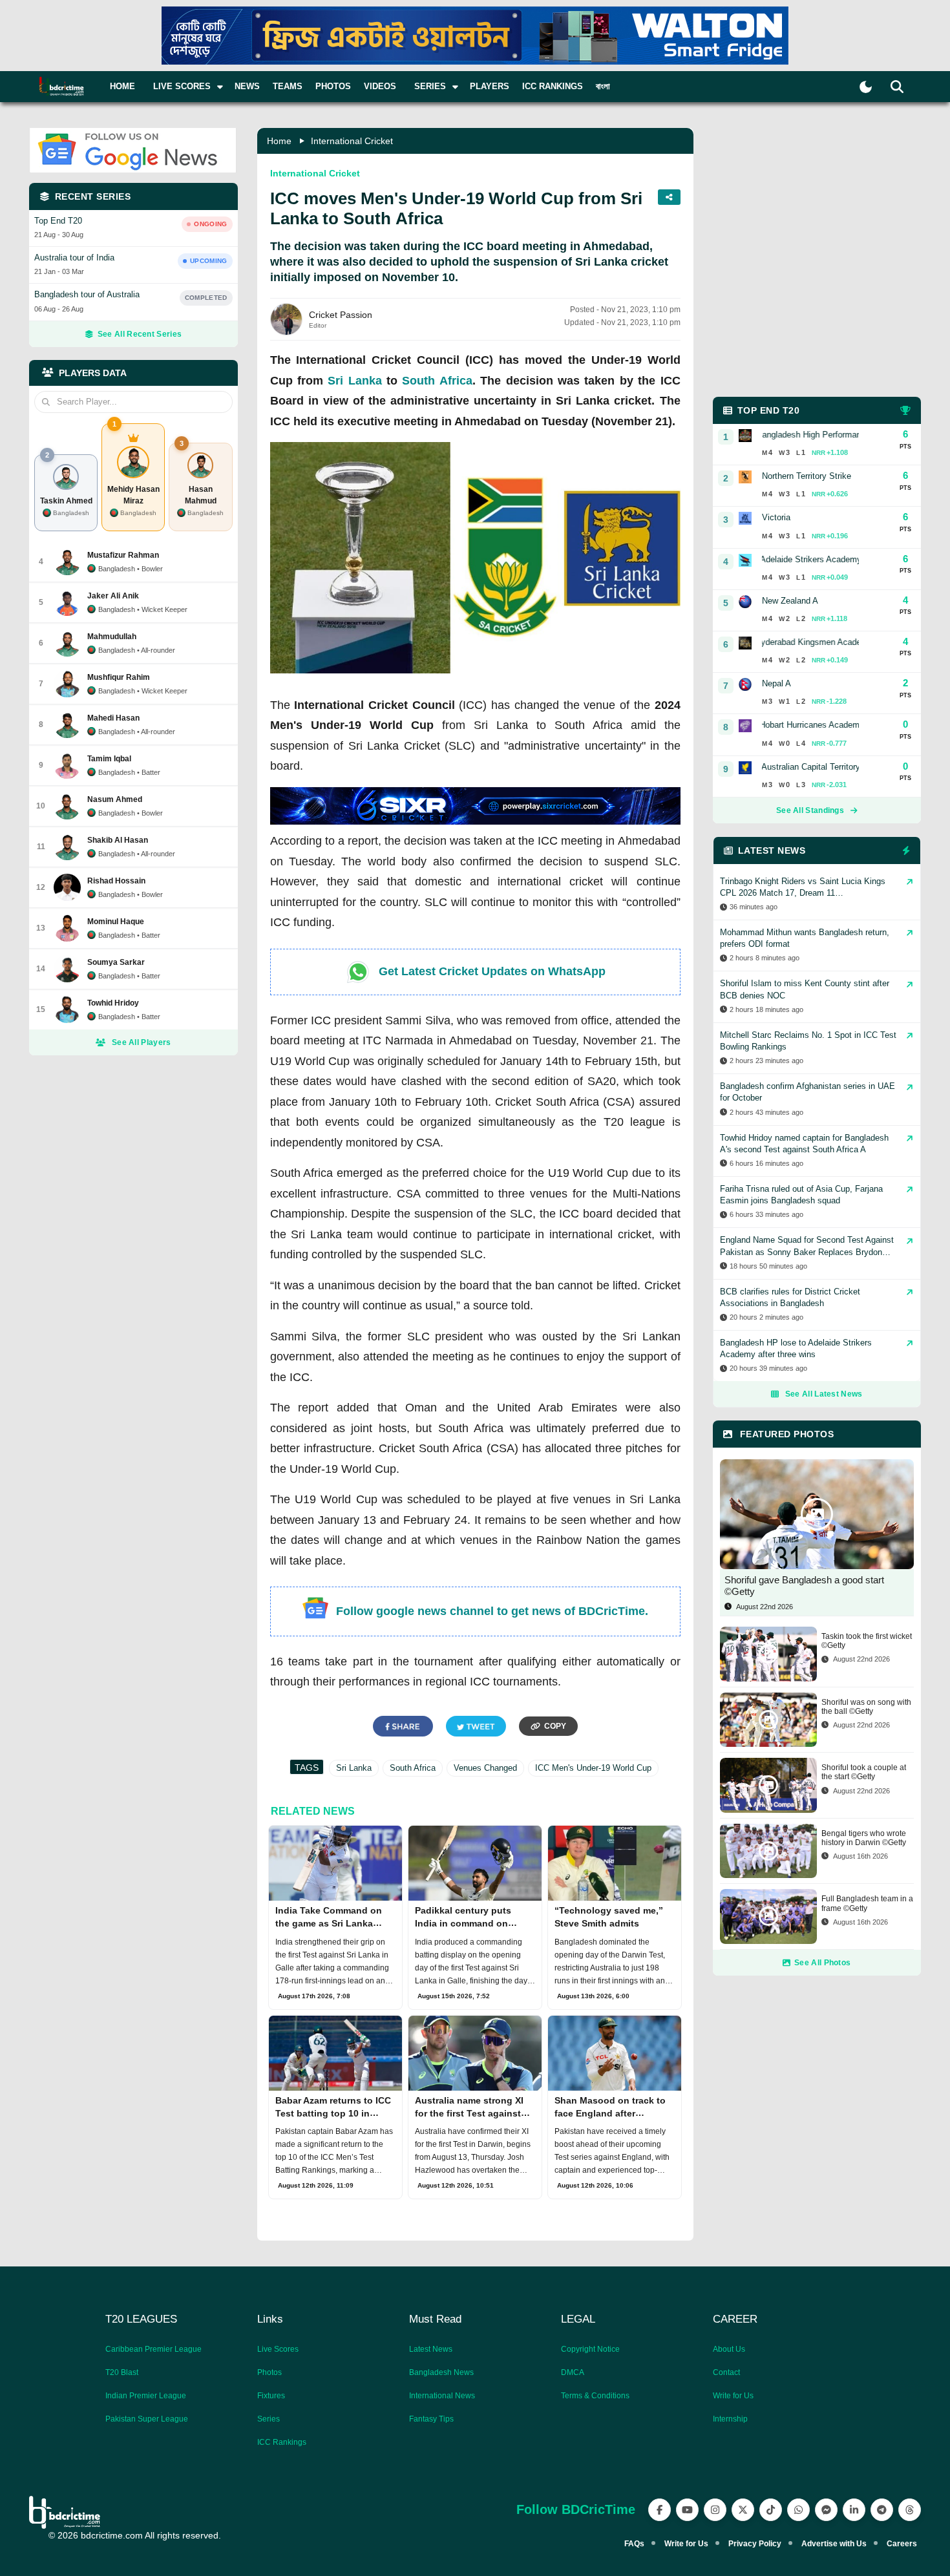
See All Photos (822, 1963)
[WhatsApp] (798, 2510)
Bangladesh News (441, 2372)
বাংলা (603, 86)
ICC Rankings (553, 86)
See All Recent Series (140, 334)
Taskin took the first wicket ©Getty (867, 1641)
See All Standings (810, 810)
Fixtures (271, 2396)
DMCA (573, 2372)
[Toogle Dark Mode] (866, 87)
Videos (380, 86)
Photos (333, 86)
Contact (726, 2372)
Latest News (431, 2349)
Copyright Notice (590, 2349)
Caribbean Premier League (153, 2349)
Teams (288, 86)
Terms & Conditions (595, 2396)
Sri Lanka (354, 381)
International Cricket (352, 141)
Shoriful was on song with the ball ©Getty (866, 1707)
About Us (729, 2349)
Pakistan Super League (147, 2419)
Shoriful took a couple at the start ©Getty (864, 1772)
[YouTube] (687, 2510)
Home (122, 86)
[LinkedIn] (854, 2510)
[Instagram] (715, 2510)
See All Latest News (824, 1394)
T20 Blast (122, 2372)
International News (442, 2396)
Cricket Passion (341, 315)
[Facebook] (660, 2510)
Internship (730, 2419)
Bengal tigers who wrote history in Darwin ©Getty (864, 1838)
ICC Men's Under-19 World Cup (593, 1768)
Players (490, 86)
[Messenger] (826, 2510)
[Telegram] (882, 2510)
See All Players (142, 1042)
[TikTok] (771, 2510)
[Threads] (910, 2510)
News (247, 86)
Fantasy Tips (431, 2419)
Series (269, 2419)
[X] (743, 2510)
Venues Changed (485, 1768)
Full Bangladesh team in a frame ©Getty (867, 1903)
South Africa (437, 381)
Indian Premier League (146, 2396)
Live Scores (278, 2349)
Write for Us (733, 2396)
